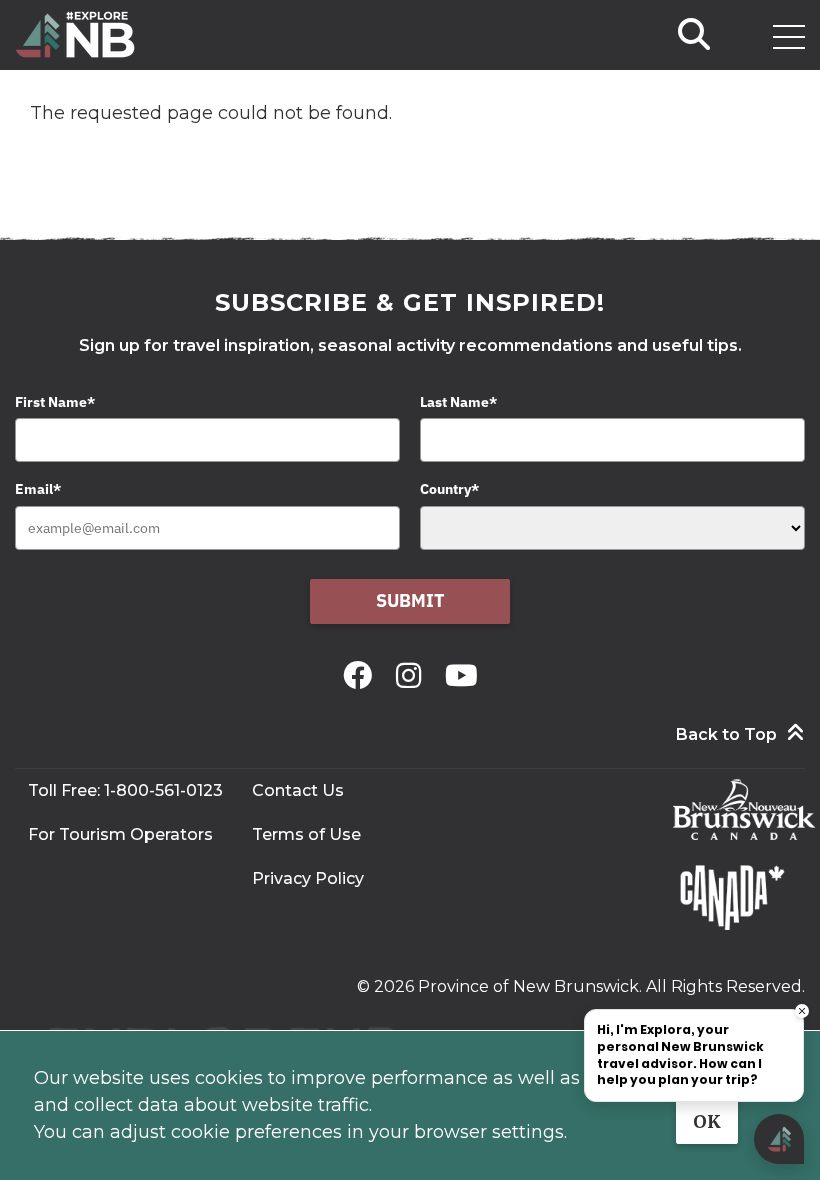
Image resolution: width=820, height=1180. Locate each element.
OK (707, 1121)
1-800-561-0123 (163, 790)
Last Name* (458, 402)
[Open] (789, 37)
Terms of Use (306, 834)
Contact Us (298, 790)
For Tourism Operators (120, 834)
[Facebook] (361, 675)
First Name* (55, 402)
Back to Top (726, 734)
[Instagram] (412, 675)
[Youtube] (461, 675)
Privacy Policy (308, 878)
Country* (449, 489)
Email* (38, 489)
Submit (410, 600)
